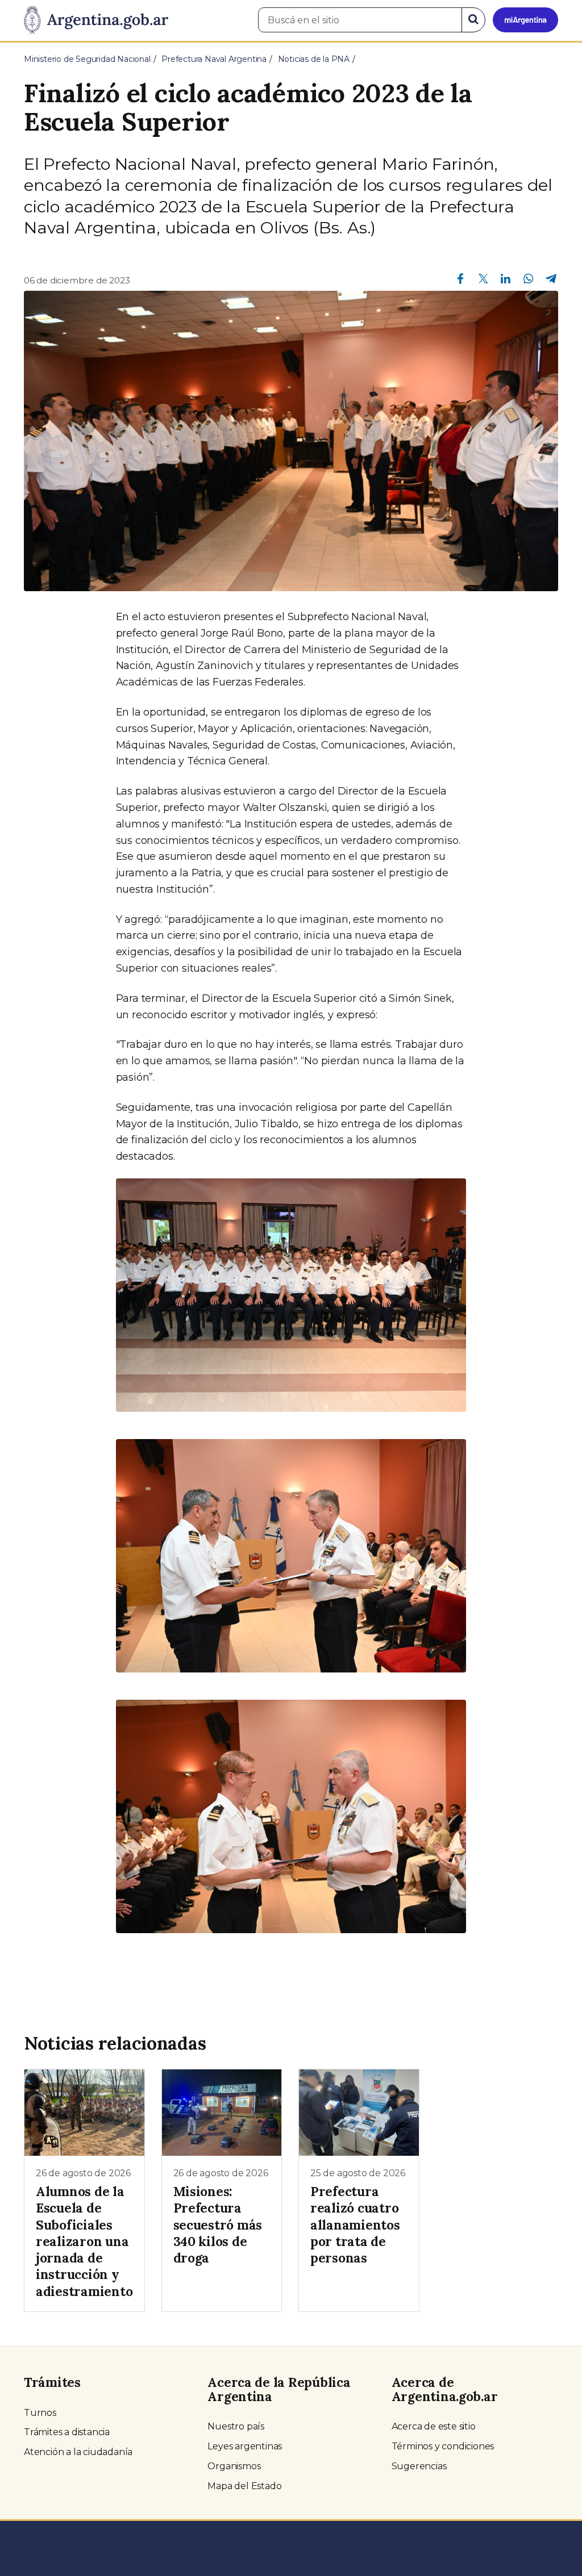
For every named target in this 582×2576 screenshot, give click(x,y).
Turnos (40, 2413)
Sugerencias (419, 2466)
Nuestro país (236, 2426)
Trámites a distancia (67, 2432)
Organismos (234, 2466)
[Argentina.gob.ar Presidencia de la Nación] (96, 20)
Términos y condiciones (443, 2446)
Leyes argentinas (245, 2446)
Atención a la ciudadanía (78, 2452)
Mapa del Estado (244, 2486)
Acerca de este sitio (434, 2426)
